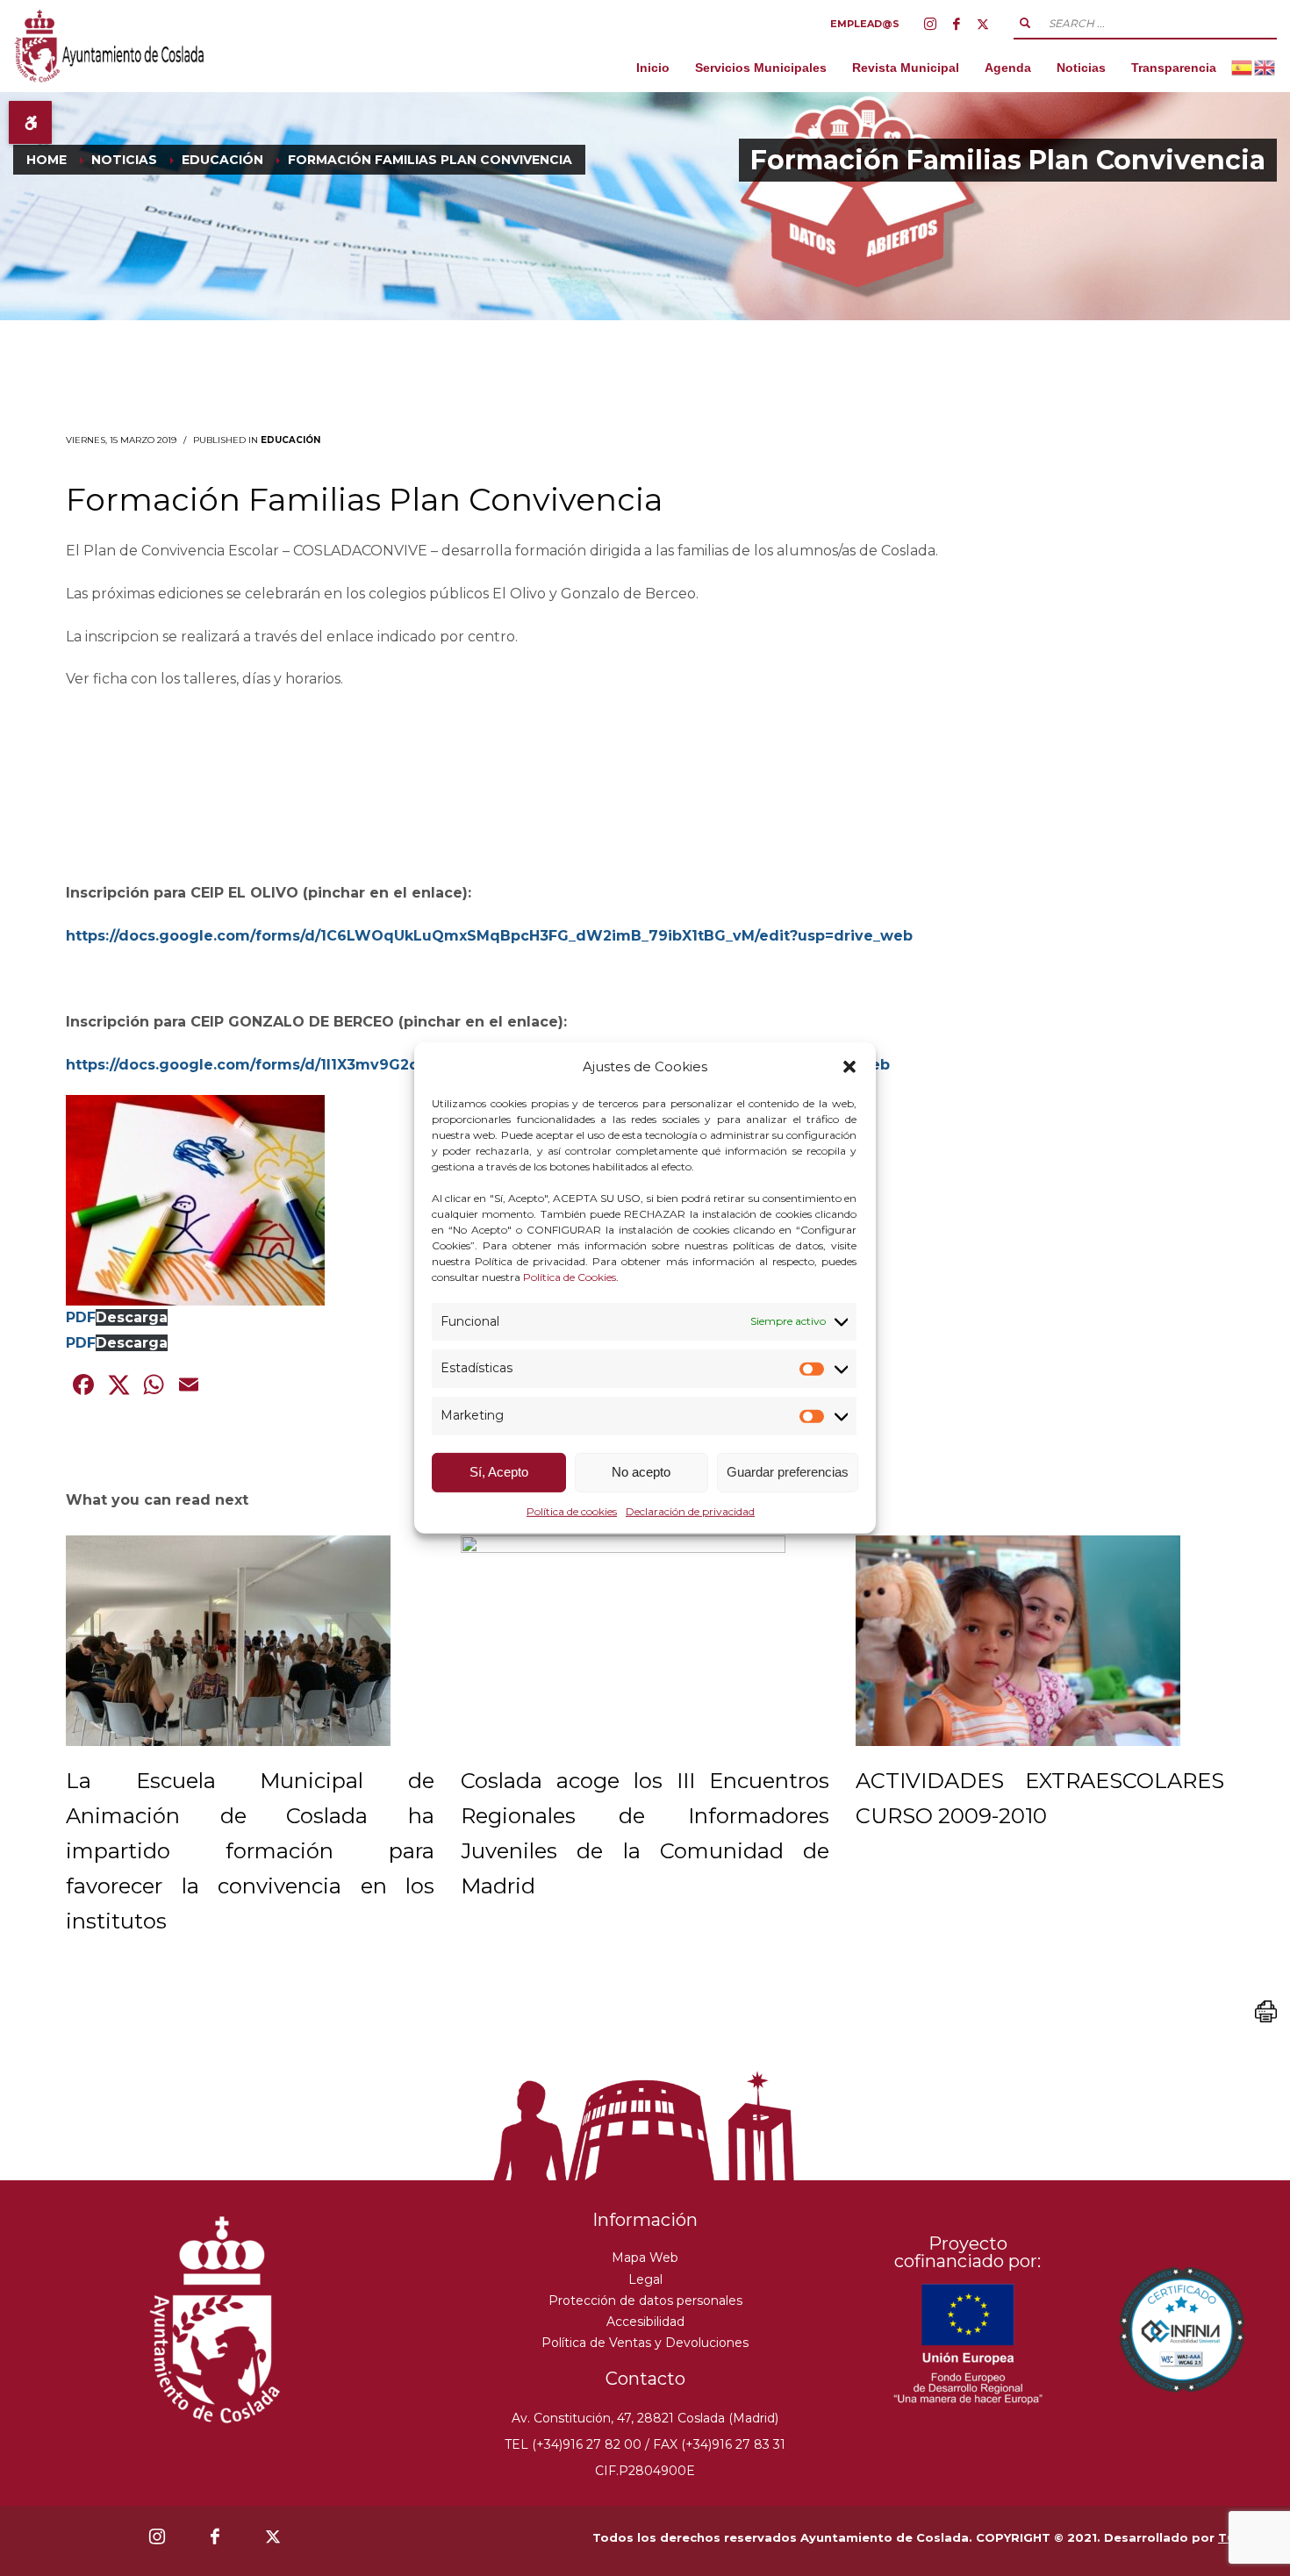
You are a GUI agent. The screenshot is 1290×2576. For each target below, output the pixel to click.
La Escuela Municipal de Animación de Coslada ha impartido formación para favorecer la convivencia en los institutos (250, 1851)
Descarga (132, 1317)
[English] (1265, 67)
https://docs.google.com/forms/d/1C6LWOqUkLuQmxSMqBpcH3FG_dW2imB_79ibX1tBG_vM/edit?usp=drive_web (489, 936)
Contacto (645, 2379)
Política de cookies (572, 1511)
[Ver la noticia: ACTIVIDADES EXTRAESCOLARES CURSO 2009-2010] (1018, 1641)
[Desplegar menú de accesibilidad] (30, 122)
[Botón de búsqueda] (1025, 23)
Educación (290, 440)
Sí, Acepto (499, 1472)
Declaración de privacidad (690, 1511)
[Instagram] (930, 24)
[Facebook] (957, 24)
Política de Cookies (570, 1276)
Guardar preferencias (788, 1472)
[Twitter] (983, 24)
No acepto (641, 1472)
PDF (81, 1317)
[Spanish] (1243, 67)
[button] (849, 1067)
